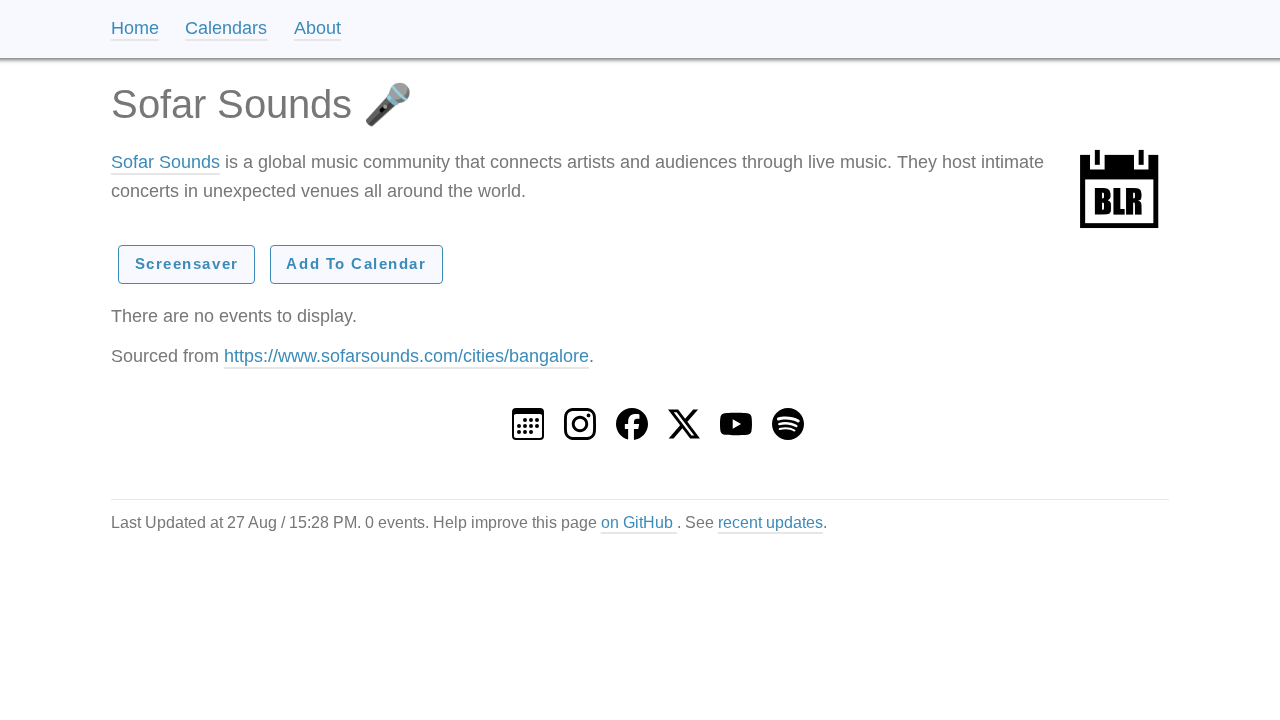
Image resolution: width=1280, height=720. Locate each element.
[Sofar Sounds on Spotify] (788, 418)
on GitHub (639, 522)
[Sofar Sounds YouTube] (736, 418)
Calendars (226, 28)
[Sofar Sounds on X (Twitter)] (684, 418)
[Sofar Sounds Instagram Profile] (580, 418)
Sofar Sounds (165, 162)
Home (135, 28)
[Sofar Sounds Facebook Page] (632, 418)
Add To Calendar (356, 263)
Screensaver (187, 263)
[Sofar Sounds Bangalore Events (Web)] (528, 418)
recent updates (770, 522)
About (317, 28)
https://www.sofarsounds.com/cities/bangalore (406, 356)
